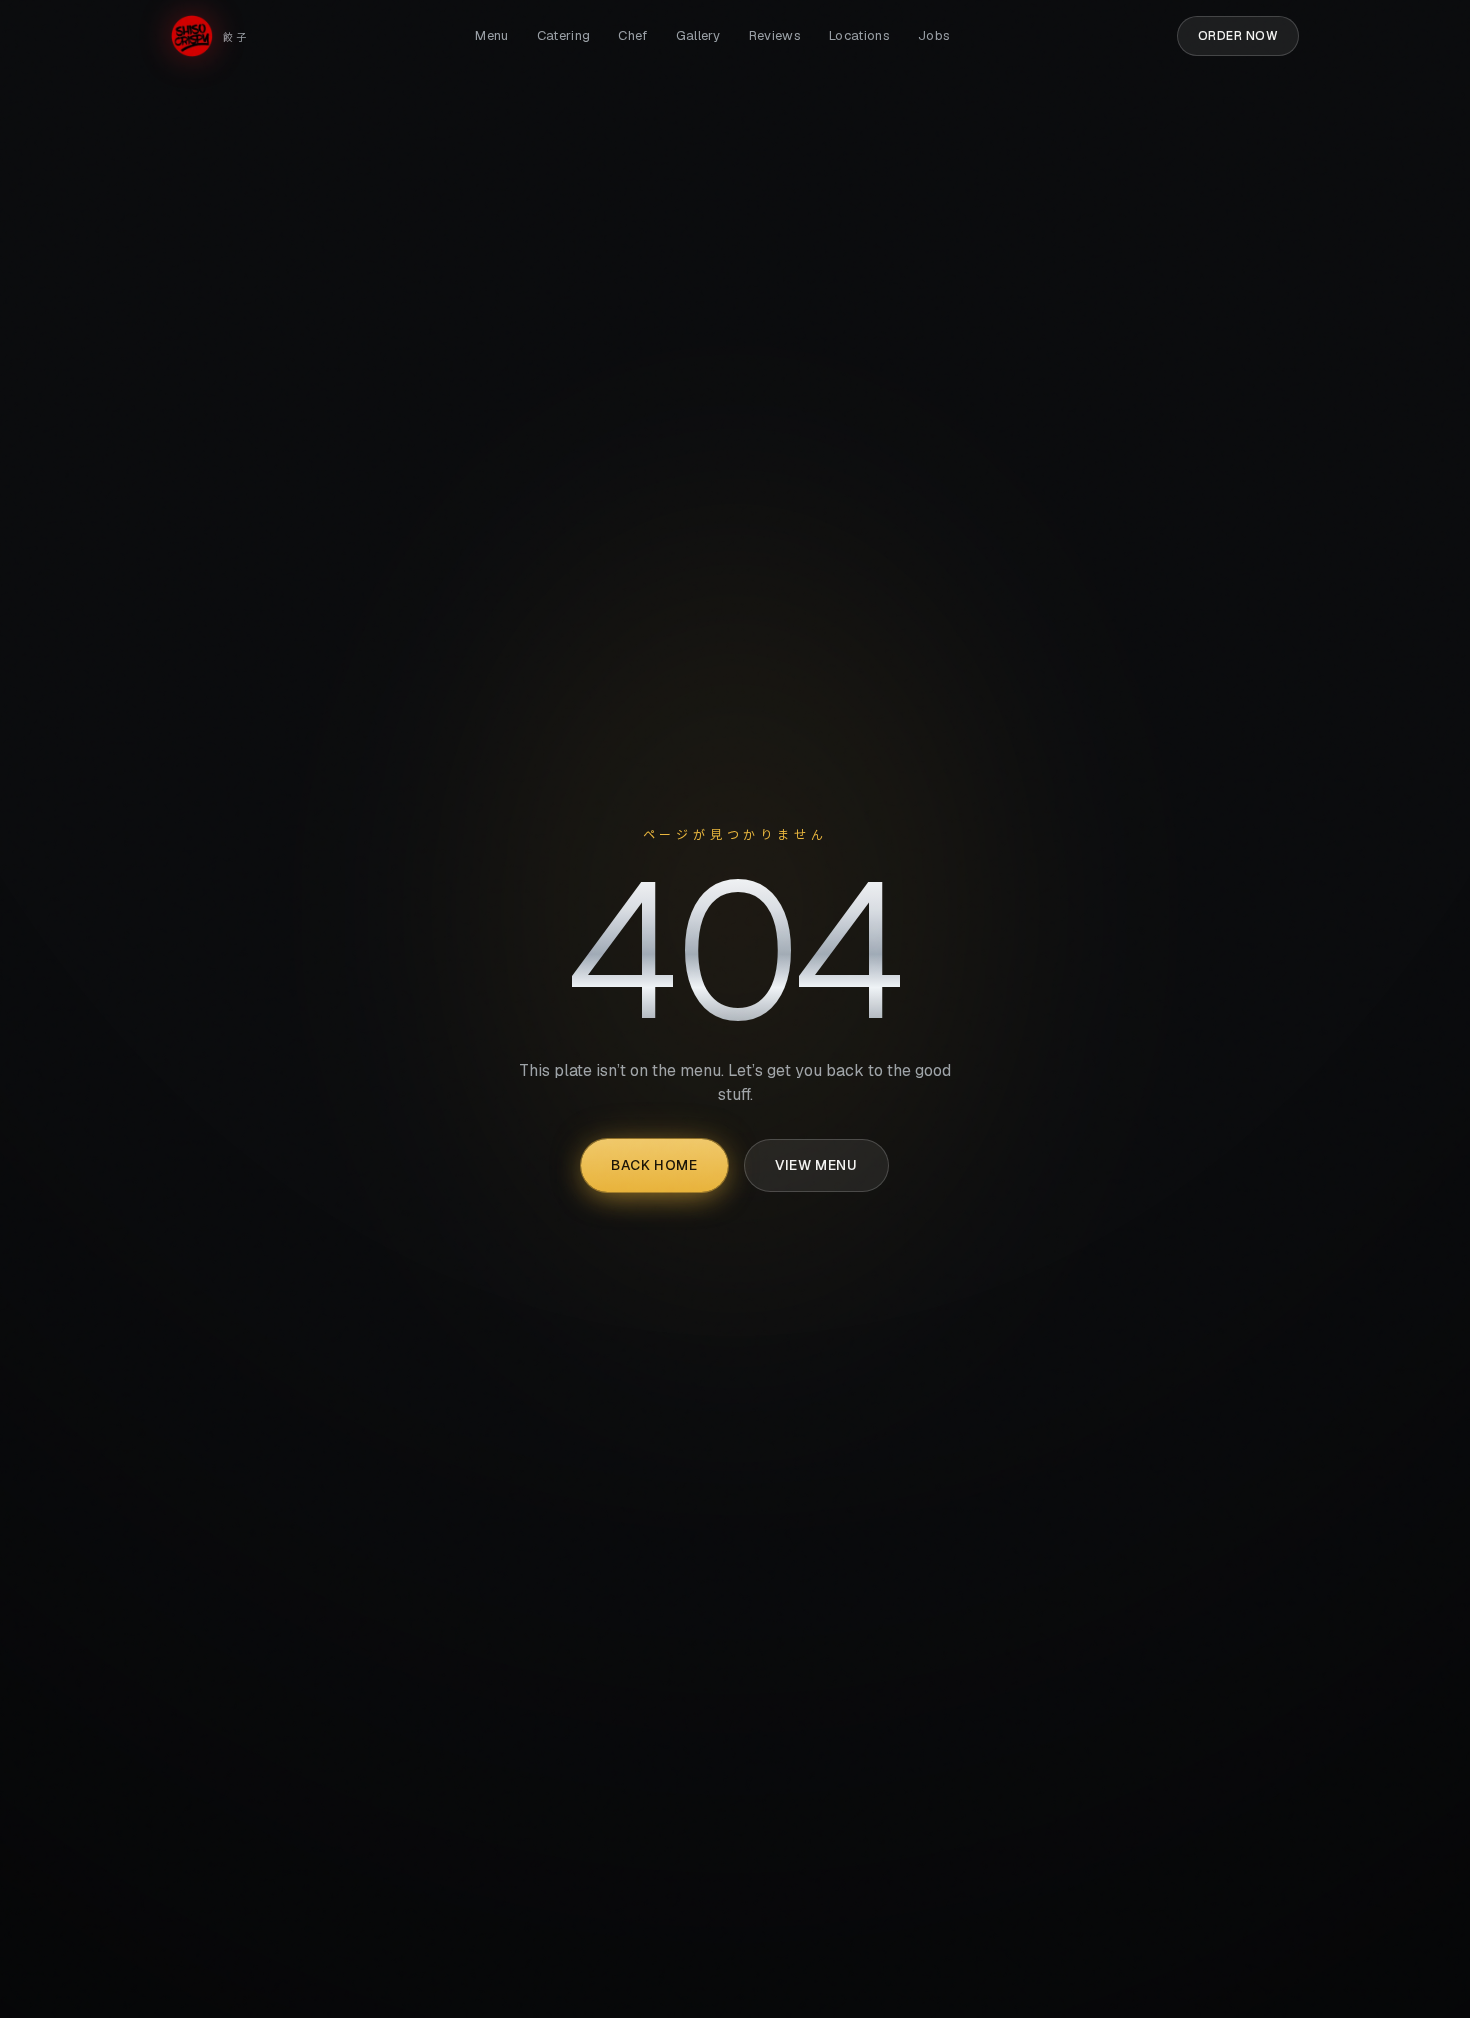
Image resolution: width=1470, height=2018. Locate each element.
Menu (491, 35)
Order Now (1238, 36)
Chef (632, 35)
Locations (859, 35)
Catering (564, 35)
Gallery (698, 35)
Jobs (934, 35)
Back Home (655, 1165)
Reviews (775, 35)
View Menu (816, 1165)
